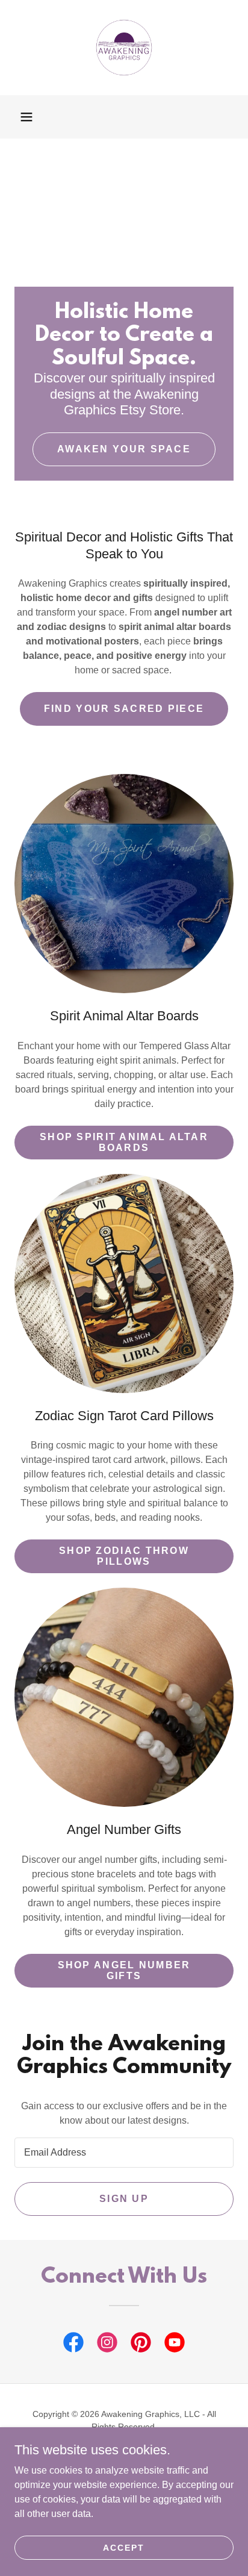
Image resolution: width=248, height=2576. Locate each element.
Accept (124, 2547)
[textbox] (124, 2153)
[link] (124, 48)
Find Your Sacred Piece (124, 709)
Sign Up (124, 2199)
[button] (26, 117)
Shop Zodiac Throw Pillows (124, 1556)
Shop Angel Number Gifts (124, 1970)
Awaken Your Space (124, 449)
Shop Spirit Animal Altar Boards (124, 1142)
